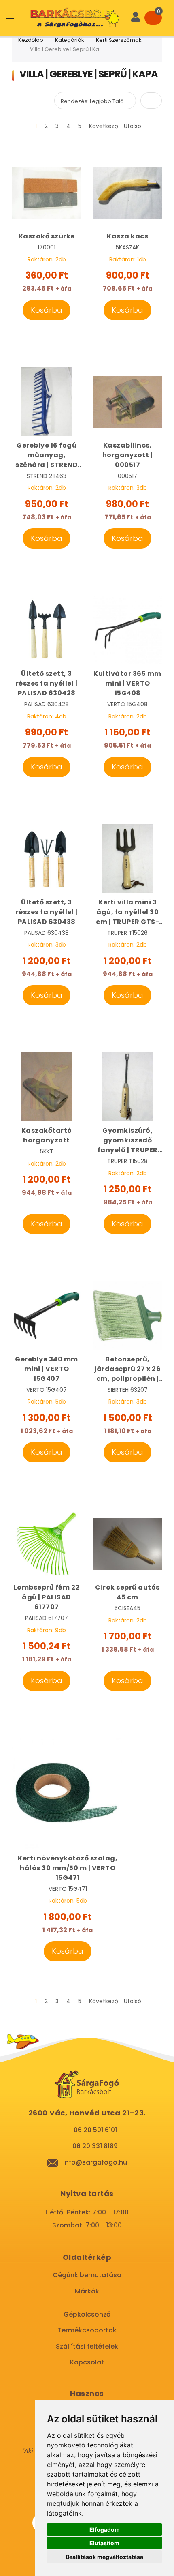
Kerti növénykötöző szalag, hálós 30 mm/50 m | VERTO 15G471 (68, 1868)
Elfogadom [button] (105, 2530)
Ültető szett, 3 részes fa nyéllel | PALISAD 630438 (47, 912)
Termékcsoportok (87, 2330)
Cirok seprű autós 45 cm (127, 1592)
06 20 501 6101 (95, 2130)
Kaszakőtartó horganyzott (47, 1135)
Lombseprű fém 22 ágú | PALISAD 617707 (47, 1597)
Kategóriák (70, 40)
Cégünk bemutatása (87, 2275)
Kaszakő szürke (47, 236)
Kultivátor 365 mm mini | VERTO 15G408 (127, 683)
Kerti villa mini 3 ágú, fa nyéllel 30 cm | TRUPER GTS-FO (127, 912)
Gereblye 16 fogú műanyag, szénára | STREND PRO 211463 (47, 455)
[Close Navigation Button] (76, 8)
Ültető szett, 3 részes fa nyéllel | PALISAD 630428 (47, 683)
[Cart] (153, 18)
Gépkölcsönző (87, 2314)
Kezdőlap (31, 40)
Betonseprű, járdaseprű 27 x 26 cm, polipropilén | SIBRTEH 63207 (127, 1369)
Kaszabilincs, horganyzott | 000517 (128, 455)
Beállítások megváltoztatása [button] (104, 2557)
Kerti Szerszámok (119, 40)
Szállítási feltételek (87, 2346)
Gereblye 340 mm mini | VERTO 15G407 (47, 1369)
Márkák (87, 2291)
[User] (136, 18)
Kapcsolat (87, 2362)
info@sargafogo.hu (95, 2162)
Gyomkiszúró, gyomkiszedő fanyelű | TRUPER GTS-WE (128, 1140)
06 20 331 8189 (95, 2146)
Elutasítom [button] (104, 2543)
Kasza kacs (127, 236)
